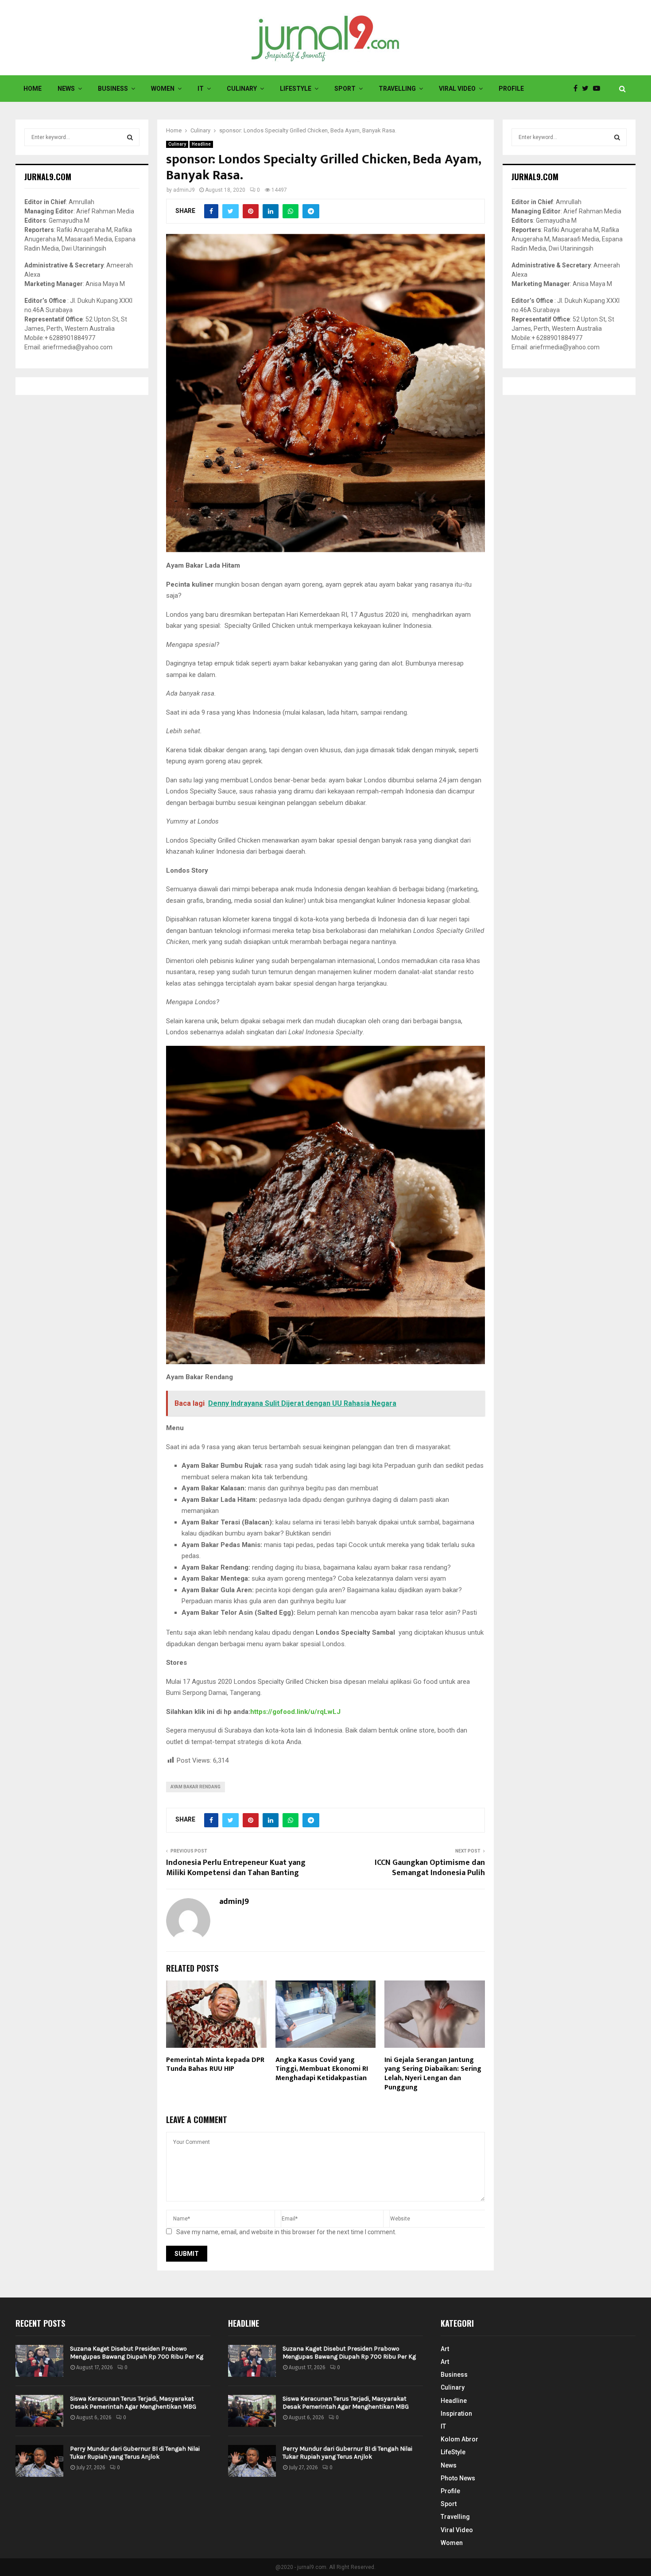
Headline (201, 144)
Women (163, 89)
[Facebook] (578, 89)
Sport (345, 89)
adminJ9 (184, 190)
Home (33, 89)
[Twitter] (587, 89)
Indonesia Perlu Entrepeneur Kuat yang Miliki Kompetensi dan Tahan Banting (236, 1868)
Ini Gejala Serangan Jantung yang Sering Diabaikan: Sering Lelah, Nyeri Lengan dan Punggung (433, 2074)
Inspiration (456, 2414)
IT (201, 89)
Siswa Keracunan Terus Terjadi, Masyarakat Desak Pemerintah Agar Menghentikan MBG (133, 2403)
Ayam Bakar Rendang (196, 1787)
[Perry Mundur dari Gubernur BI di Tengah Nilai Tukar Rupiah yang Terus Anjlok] (39, 2461)
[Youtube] (599, 89)
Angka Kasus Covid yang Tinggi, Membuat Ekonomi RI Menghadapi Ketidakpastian (322, 2069)
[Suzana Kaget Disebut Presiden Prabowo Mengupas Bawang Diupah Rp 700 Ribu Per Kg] (39, 2361)
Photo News (458, 2478)
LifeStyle (296, 89)
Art (445, 2349)
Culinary (242, 89)
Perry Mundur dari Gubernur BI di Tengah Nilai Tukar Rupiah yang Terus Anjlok (135, 2453)
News (66, 89)
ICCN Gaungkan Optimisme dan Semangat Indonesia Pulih (430, 1868)
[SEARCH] (130, 137)
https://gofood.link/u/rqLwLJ (295, 1712)
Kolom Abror (459, 2439)
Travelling (397, 89)
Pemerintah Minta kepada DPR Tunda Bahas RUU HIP (215, 2065)
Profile (511, 89)
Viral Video (457, 89)
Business (113, 89)
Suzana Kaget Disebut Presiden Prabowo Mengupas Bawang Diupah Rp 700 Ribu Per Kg (137, 2353)
